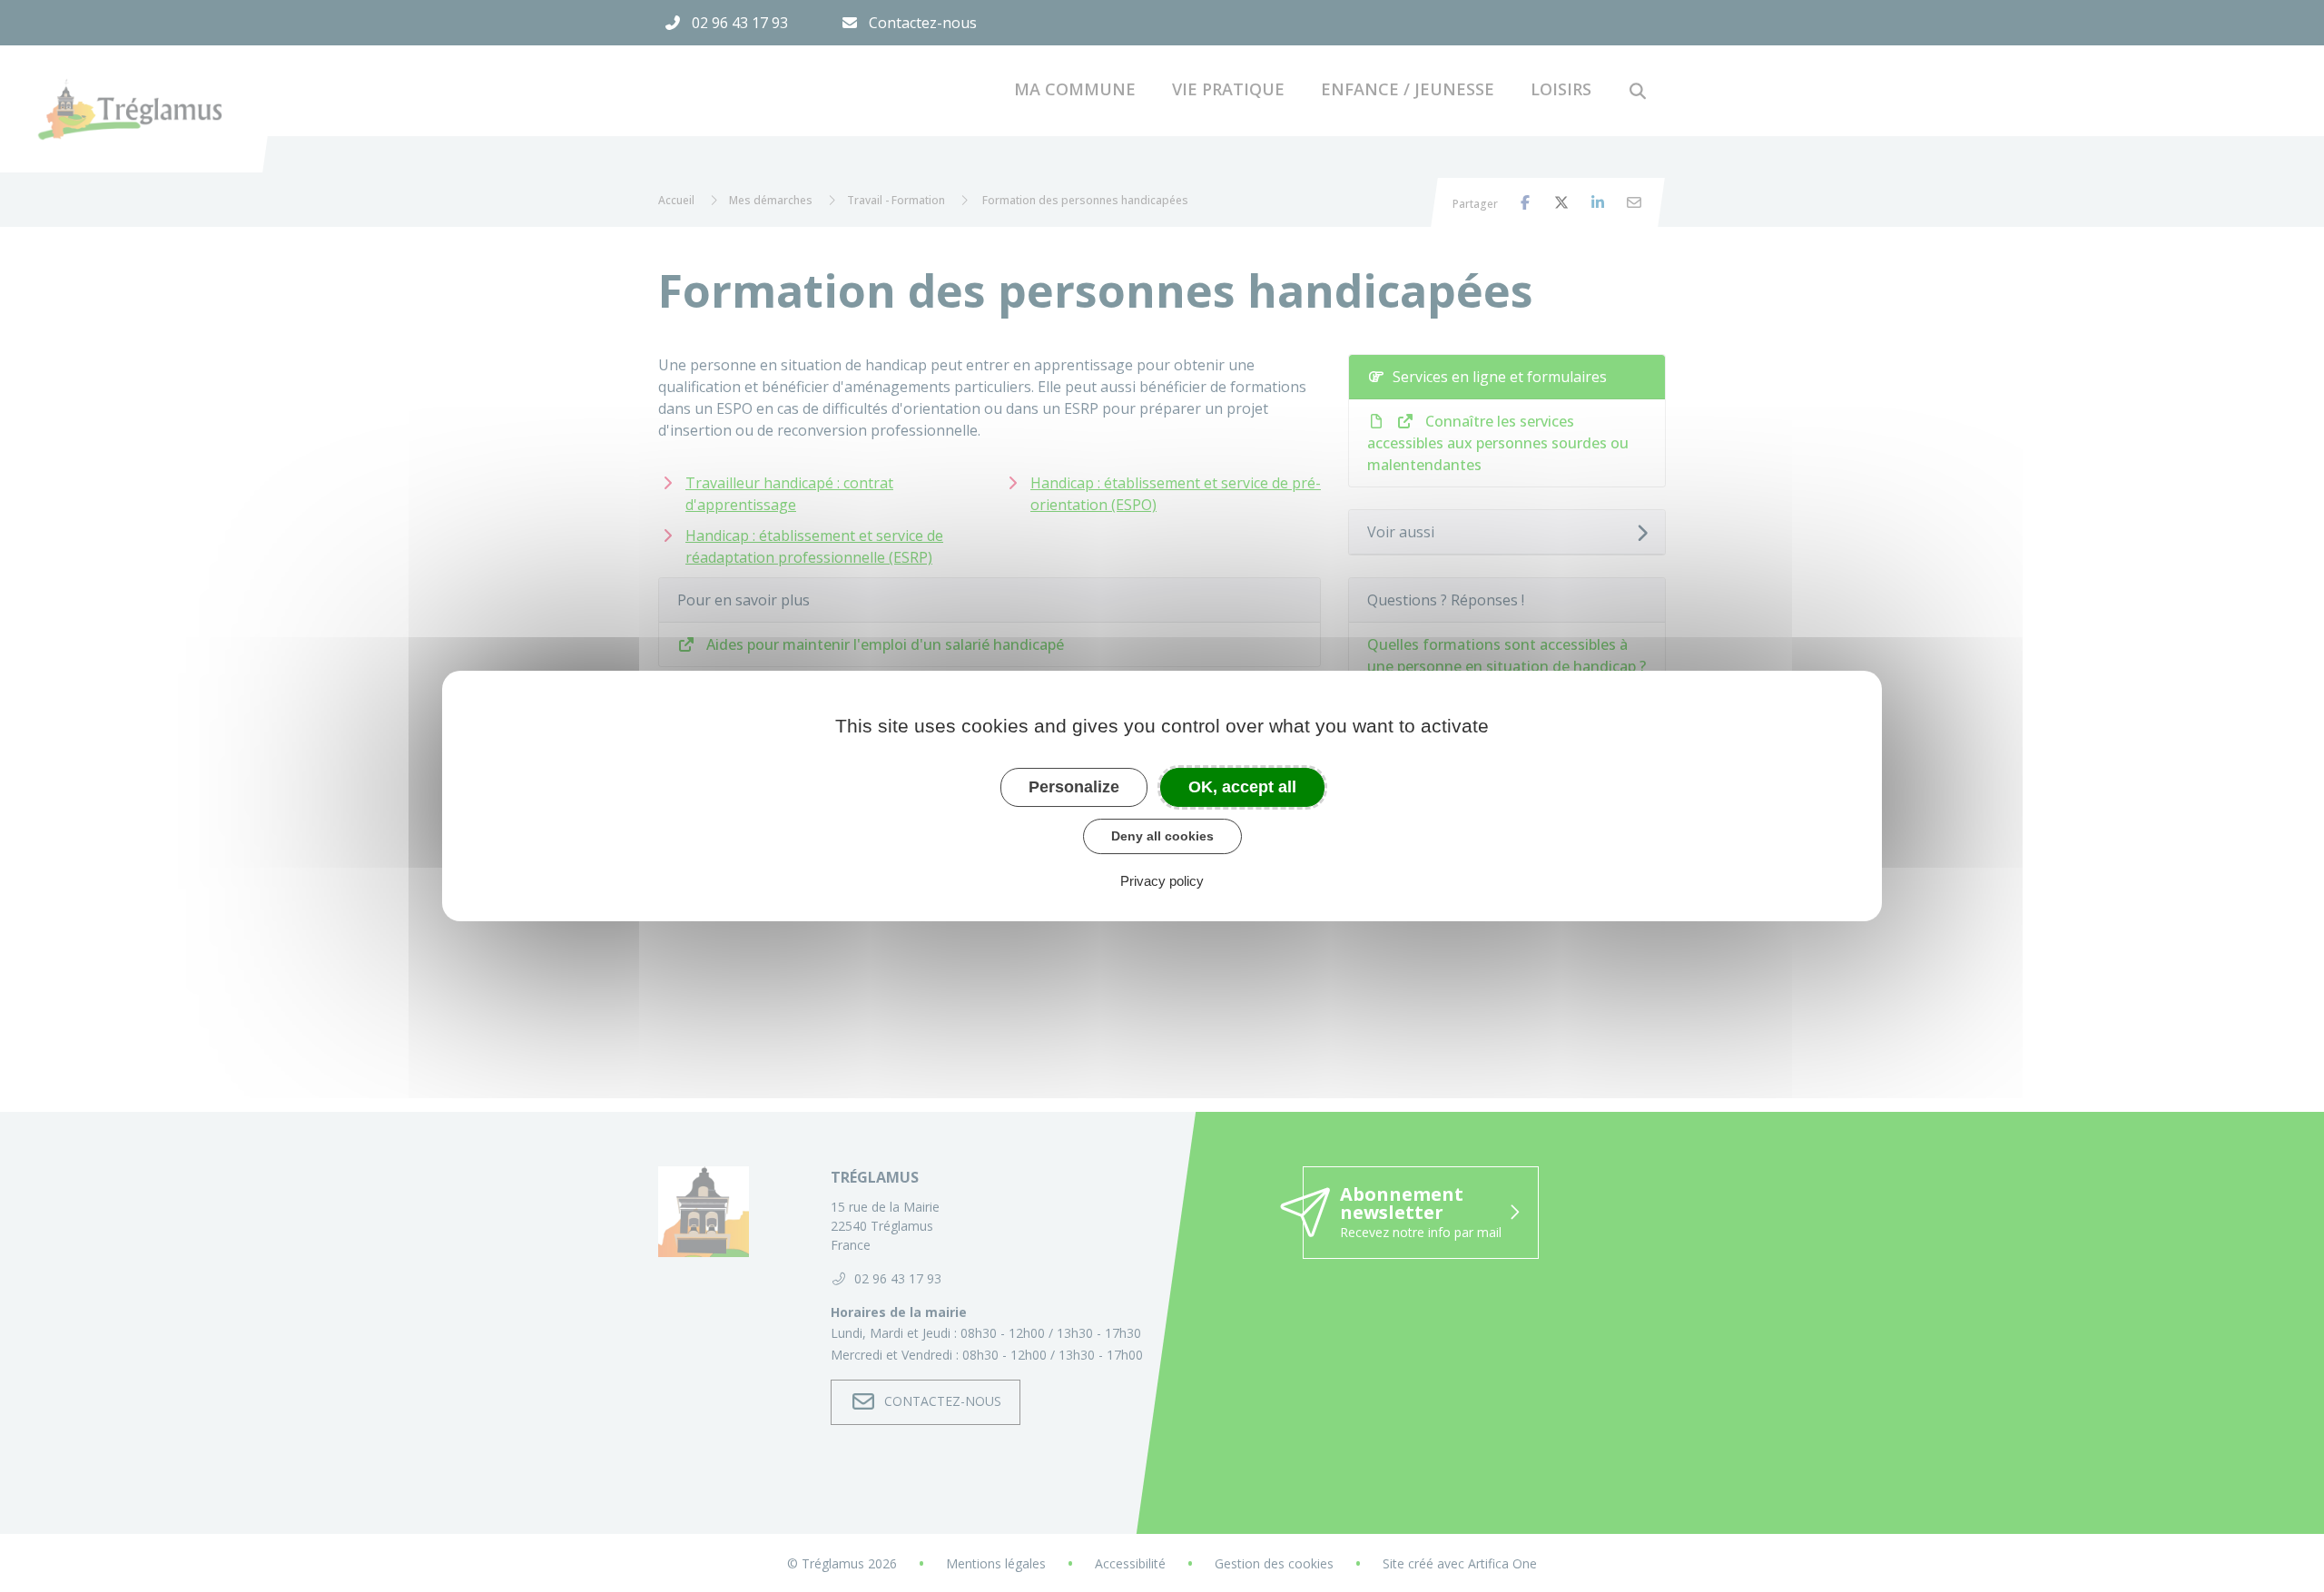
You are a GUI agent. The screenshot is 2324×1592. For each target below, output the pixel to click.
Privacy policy (1162, 881)
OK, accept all (1242, 787)
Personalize (1074, 787)
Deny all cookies (1162, 836)
